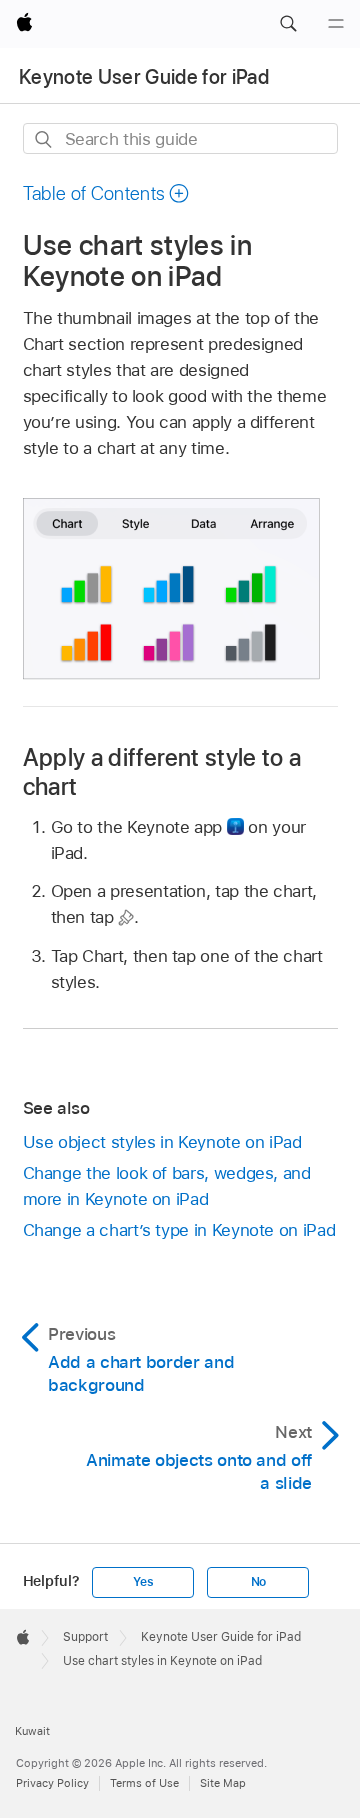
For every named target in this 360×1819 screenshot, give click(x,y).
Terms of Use (144, 1783)
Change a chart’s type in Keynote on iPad (179, 1230)
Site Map (223, 1783)
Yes (143, 1582)
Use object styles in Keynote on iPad (162, 1142)
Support (85, 1637)
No (259, 1582)
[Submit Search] (44, 139)
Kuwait (32, 1731)
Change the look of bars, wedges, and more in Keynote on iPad (167, 1186)
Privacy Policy (52, 1783)
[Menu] (336, 24)
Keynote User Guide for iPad (144, 77)
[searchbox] (180, 138)
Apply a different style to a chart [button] (162, 772)
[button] (288, 24)
